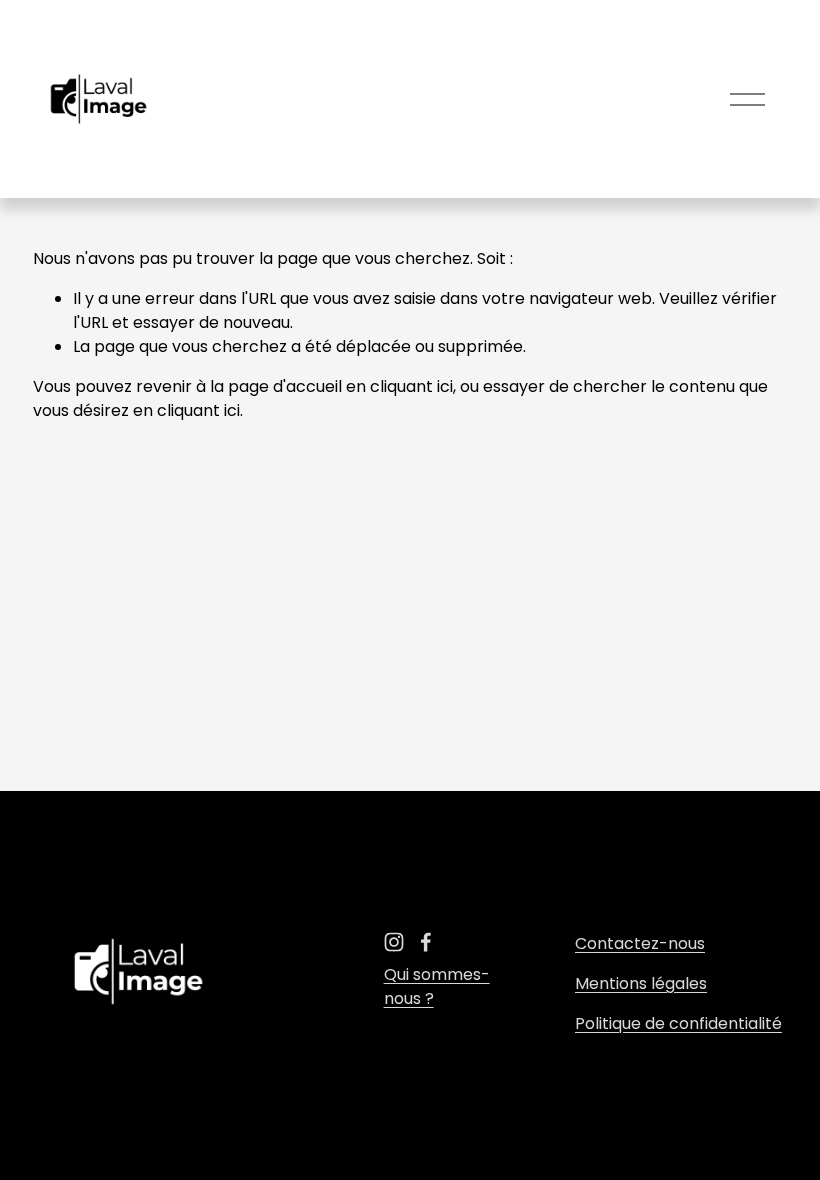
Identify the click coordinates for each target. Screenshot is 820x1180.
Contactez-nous (640, 943)
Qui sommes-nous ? (437, 986)
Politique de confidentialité (678, 1023)
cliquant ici (411, 386)
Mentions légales (641, 983)
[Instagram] (394, 942)
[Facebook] (426, 942)
